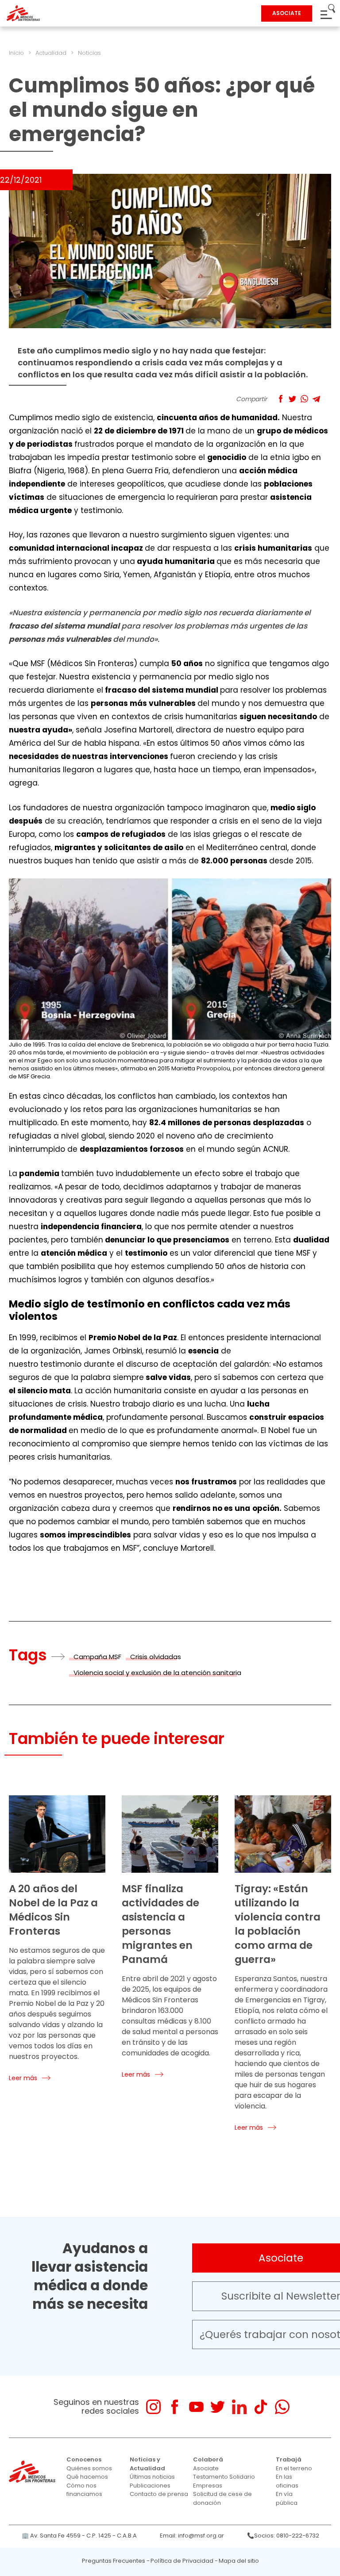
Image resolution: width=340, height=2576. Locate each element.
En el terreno (294, 2468)
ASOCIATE (287, 13)
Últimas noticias (152, 2477)
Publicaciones (150, 2486)
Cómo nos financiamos (84, 2490)
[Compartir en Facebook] (280, 399)
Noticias (89, 53)
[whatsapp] (282, 2407)
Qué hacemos (87, 2477)
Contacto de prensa (159, 2494)
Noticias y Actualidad (147, 2464)
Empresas (208, 2486)
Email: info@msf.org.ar (192, 2536)
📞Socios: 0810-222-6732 (283, 2536)
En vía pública (287, 2498)
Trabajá (289, 2459)
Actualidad (51, 53)
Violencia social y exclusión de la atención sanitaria (157, 1673)
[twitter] (218, 2407)
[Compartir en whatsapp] (304, 399)
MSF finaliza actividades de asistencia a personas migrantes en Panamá (160, 1924)
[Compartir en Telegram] (316, 399)
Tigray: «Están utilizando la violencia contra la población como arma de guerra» (278, 1924)
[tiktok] (261, 2407)
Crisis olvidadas (156, 1657)
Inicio (16, 53)
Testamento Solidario (224, 2477)
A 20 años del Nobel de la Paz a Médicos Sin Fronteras (53, 1910)
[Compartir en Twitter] (292, 399)
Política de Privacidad (182, 2561)
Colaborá (208, 2459)
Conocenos (84, 2459)
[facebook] (175, 2407)
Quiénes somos (89, 2468)
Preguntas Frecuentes (114, 2561)
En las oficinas (287, 2481)
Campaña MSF (97, 1657)
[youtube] (196, 2407)
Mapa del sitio (239, 2561)
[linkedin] (239, 2407)
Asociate (206, 2468)
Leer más (23, 2078)
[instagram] (153, 2407)
